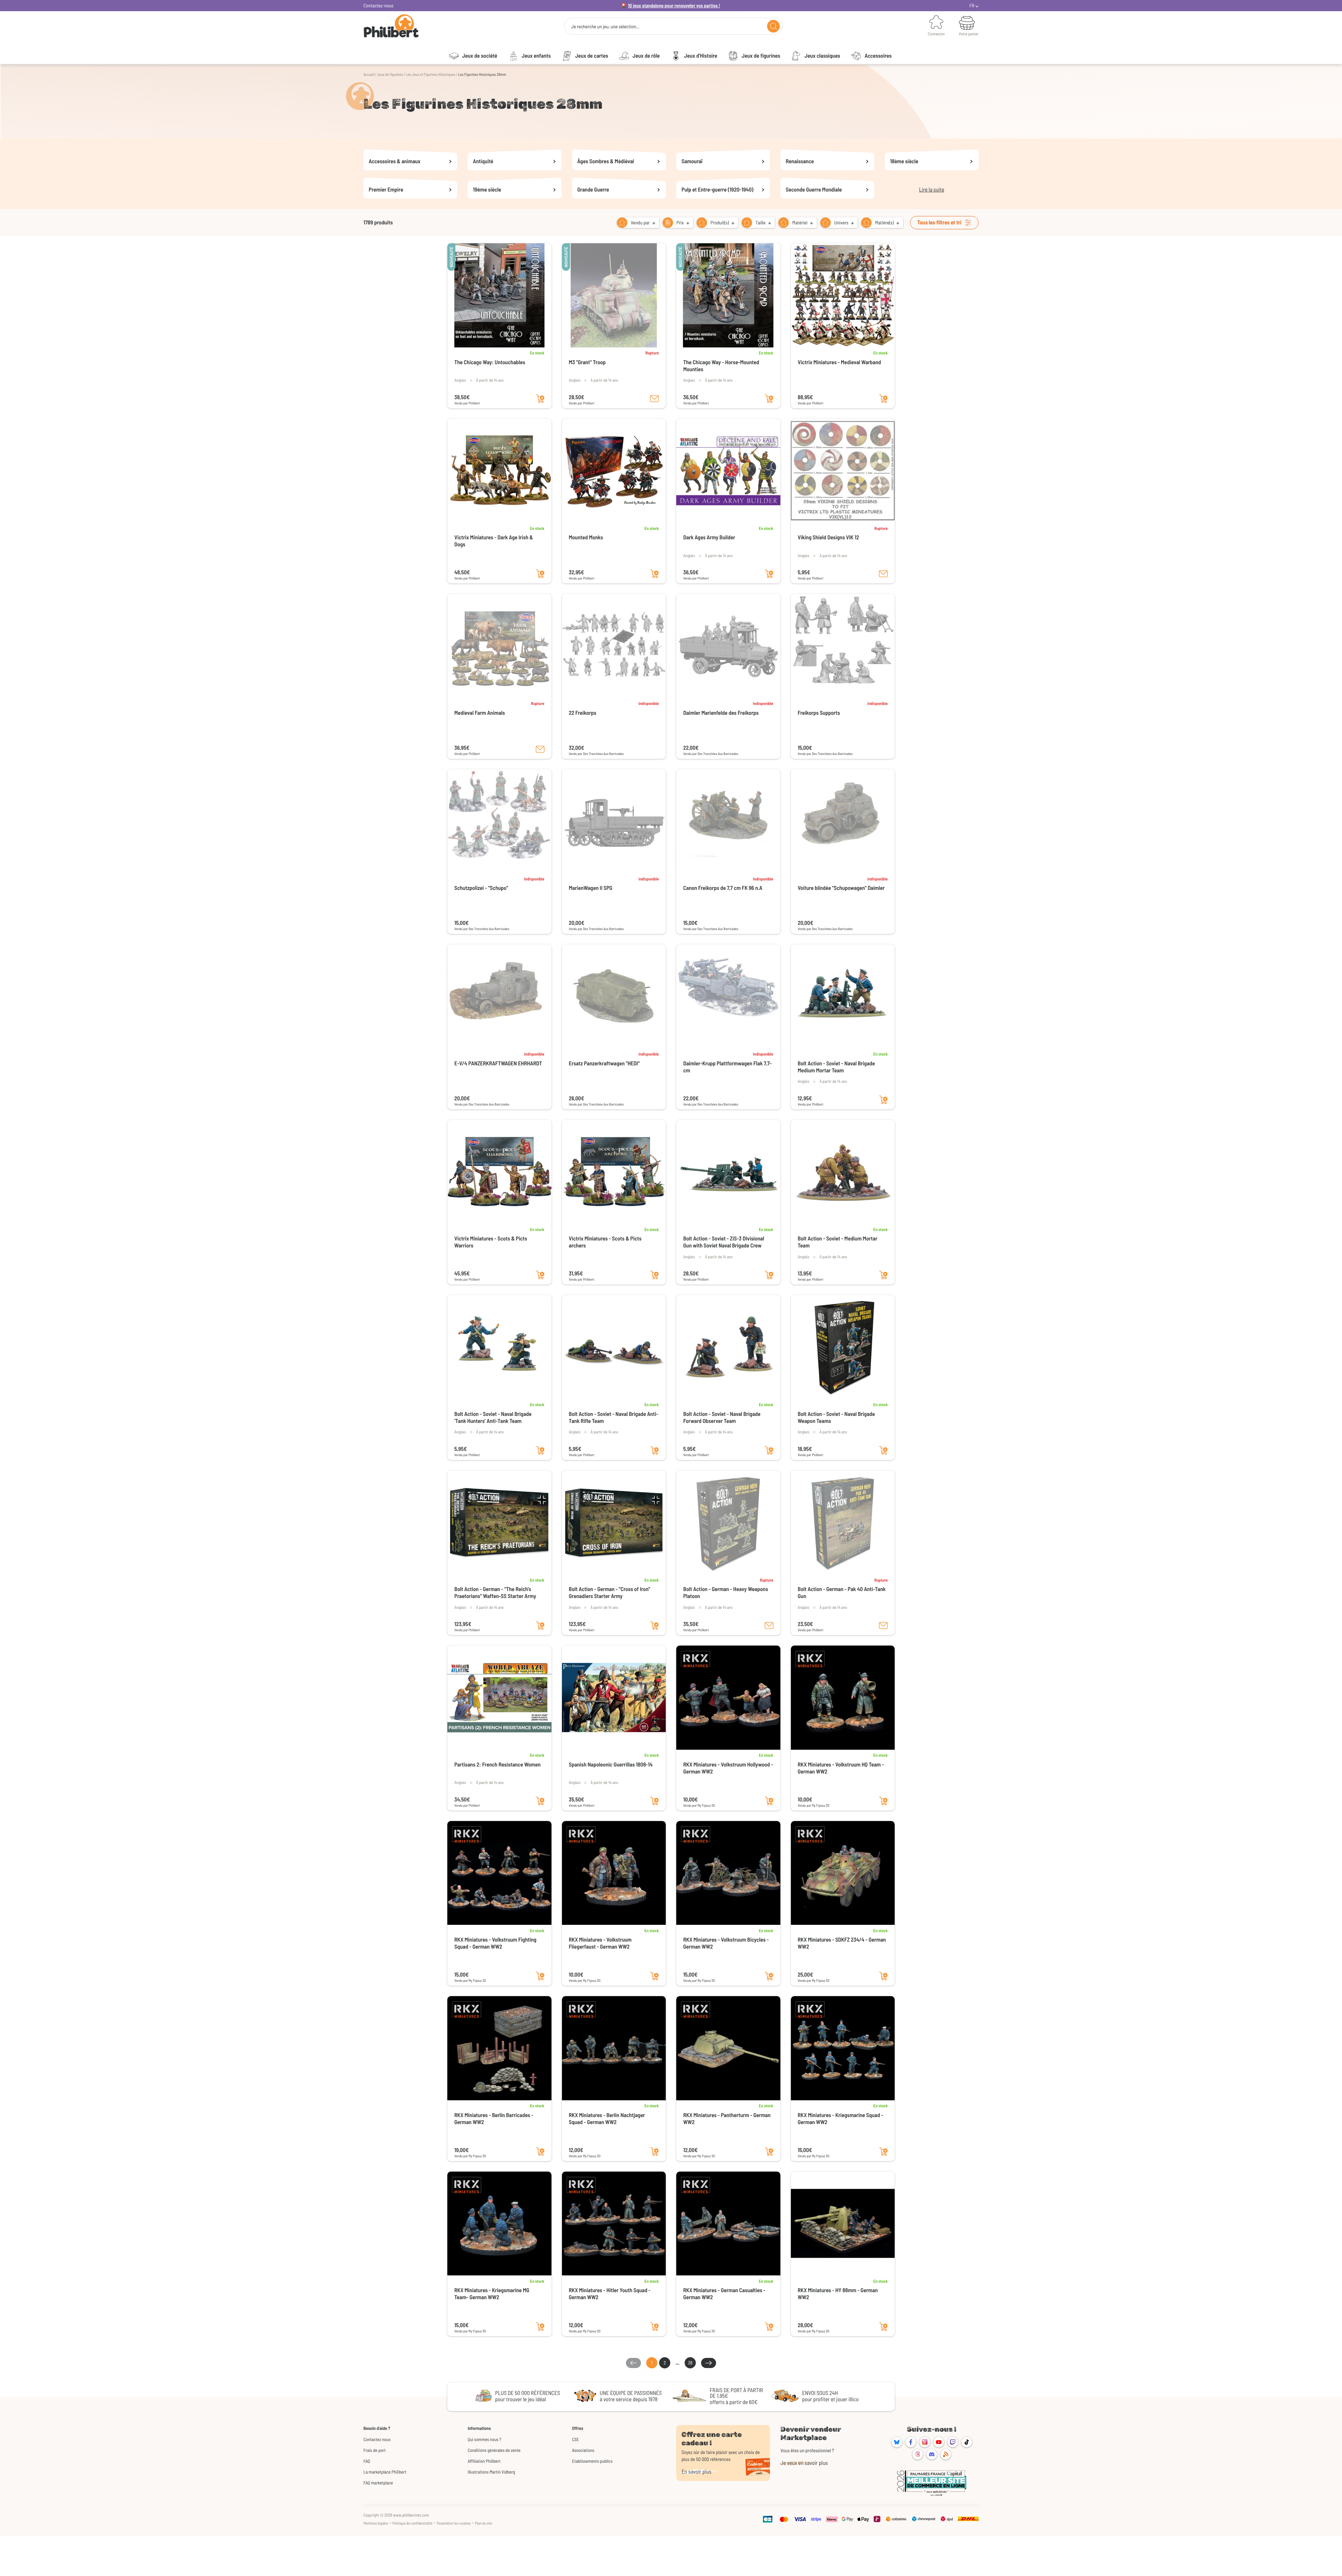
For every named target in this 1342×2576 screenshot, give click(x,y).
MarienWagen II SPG (591, 888)
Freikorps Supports (819, 713)
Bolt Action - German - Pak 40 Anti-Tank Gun (842, 1593)
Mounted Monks (586, 537)
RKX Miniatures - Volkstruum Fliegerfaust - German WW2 (600, 1943)
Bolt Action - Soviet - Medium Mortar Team (838, 1242)
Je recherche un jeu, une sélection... (605, 27)
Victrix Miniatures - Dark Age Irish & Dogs (494, 541)
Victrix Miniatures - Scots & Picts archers (605, 1242)
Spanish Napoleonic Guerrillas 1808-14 (611, 1765)
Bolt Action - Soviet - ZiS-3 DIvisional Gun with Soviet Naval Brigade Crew (724, 1242)
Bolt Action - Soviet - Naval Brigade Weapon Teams (836, 1417)
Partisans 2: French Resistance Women (497, 1765)
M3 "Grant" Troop (587, 362)
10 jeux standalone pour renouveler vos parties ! (674, 5)
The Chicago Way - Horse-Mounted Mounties (721, 366)
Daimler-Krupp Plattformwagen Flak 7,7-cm (727, 1067)
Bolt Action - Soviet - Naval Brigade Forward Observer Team (722, 1417)
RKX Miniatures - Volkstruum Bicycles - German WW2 (726, 1943)
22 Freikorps (583, 713)
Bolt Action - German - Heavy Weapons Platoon (726, 1593)
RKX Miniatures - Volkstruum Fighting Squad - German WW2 (495, 1943)
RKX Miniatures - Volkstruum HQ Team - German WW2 (841, 1768)
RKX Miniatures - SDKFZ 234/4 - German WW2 (842, 1943)
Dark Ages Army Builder (709, 537)
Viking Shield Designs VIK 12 (829, 537)
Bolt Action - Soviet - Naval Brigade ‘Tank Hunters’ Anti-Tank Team (493, 1417)
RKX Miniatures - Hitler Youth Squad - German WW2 (610, 2294)
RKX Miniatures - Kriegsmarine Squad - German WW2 (841, 2119)
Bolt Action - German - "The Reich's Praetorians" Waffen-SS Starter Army (495, 1593)
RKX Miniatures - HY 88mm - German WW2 (838, 2294)
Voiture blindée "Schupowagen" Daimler (841, 888)
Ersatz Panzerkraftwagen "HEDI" (604, 1063)
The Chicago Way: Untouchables (490, 362)
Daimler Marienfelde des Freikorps (721, 713)
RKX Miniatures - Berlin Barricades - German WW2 (494, 2119)
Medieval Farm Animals (480, 713)
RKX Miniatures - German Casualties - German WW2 (724, 2294)
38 (690, 2363)
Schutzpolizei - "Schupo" (481, 888)
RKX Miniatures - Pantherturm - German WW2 (727, 2119)
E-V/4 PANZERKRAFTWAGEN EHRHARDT (498, 1063)
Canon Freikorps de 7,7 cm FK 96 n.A (723, 888)
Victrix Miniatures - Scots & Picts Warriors (491, 1242)
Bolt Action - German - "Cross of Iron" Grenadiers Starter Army (610, 1593)
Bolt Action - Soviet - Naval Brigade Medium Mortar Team (836, 1067)
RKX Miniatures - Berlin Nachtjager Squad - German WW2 (607, 2119)
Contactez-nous (378, 5)
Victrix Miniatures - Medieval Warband (839, 362)
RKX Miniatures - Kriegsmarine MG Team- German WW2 (492, 2294)
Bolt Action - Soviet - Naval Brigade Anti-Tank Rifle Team (614, 1417)
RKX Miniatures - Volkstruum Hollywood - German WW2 (728, 1768)
